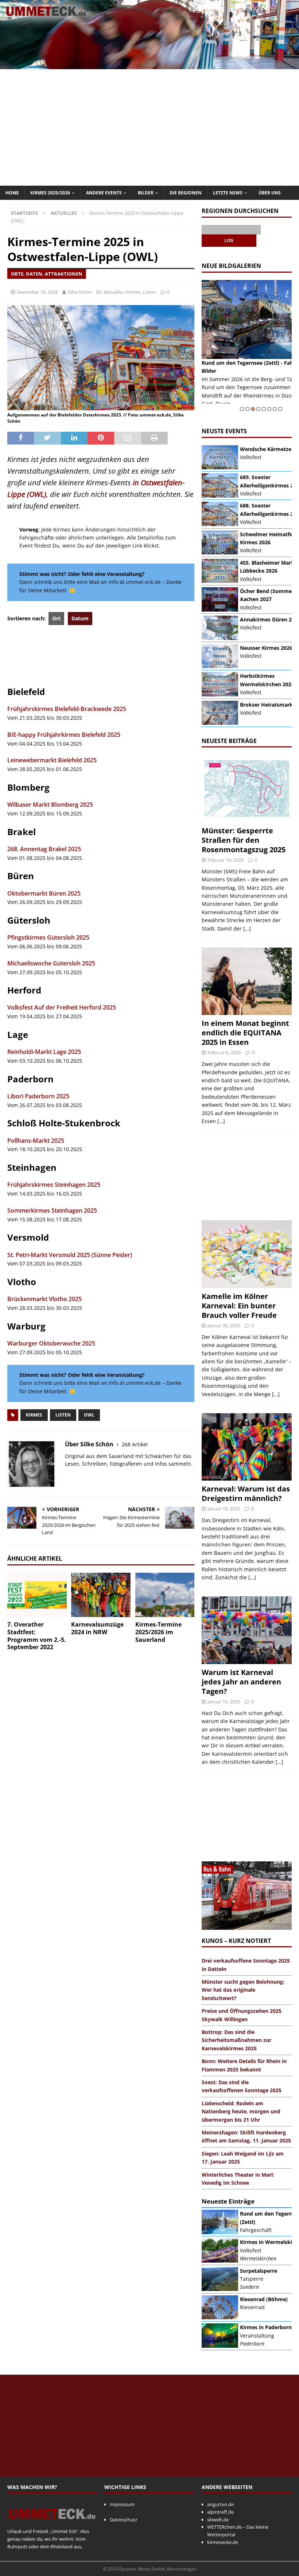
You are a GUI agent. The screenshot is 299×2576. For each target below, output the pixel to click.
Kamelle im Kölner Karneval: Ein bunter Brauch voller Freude (239, 1306)
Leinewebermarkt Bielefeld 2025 (52, 760)
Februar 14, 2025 (225, 860)
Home (12, 193)
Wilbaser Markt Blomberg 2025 (50, 805)
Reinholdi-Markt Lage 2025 (44, 1052)
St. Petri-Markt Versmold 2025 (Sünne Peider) (70, 1255)
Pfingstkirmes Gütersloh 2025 (48, 937)
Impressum (122, 2504)
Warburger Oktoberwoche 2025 (51, 1343)
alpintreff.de (220, 2512)
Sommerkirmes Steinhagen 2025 (52, 1210)
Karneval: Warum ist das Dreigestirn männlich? (246, 1494)
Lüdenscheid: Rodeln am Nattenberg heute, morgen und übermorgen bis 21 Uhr (241, 2111)
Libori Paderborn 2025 (38, 1096)
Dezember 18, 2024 (37, 292)
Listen (149, 292)
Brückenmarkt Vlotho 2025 (44, 1299)
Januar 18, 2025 (224, 1509)
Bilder (146, 193)
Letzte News (228, 193)
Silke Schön (80, 292)
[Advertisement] (149, 127)
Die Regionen (186, 193)
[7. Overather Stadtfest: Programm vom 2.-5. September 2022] (37, 1595)
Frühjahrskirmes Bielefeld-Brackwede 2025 (67, 709)
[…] (247, 929)
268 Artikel (135, 1444)
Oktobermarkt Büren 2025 (44, 893)
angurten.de (220, 2504)
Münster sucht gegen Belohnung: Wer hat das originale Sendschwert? (243, 1990)
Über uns (270, 193)
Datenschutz (123, 2520)
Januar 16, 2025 (224, 1702)
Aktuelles (113, 292)
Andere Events (104, 193)
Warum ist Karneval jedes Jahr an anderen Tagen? (241, 1682)
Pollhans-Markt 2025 (36, 1141)
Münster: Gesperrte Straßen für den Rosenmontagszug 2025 (244, 840)
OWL (89, 1415)
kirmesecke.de (223, 2542)
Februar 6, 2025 (224, 1052)
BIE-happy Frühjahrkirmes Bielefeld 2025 (64, 735)
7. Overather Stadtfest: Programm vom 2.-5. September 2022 (37, 1636)
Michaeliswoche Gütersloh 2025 (51, 963)
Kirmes (133, 292)
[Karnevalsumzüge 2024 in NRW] (101, 1595)
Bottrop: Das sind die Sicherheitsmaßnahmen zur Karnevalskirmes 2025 (236, 2040)
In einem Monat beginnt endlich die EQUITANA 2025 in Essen (245, 1033)
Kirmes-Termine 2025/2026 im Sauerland (158, 1632)
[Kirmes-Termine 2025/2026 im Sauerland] (165, 1595)
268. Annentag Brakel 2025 (44, 849)
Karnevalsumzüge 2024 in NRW (97, 1628)
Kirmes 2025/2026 (50, 193)
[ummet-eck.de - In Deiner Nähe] (149, 65)
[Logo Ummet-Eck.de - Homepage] (52, 2524)
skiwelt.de (218, 2520)
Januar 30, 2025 (224, 1325)
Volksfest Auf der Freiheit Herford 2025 (62, 1007)
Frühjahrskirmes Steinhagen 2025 (54, 1185)
